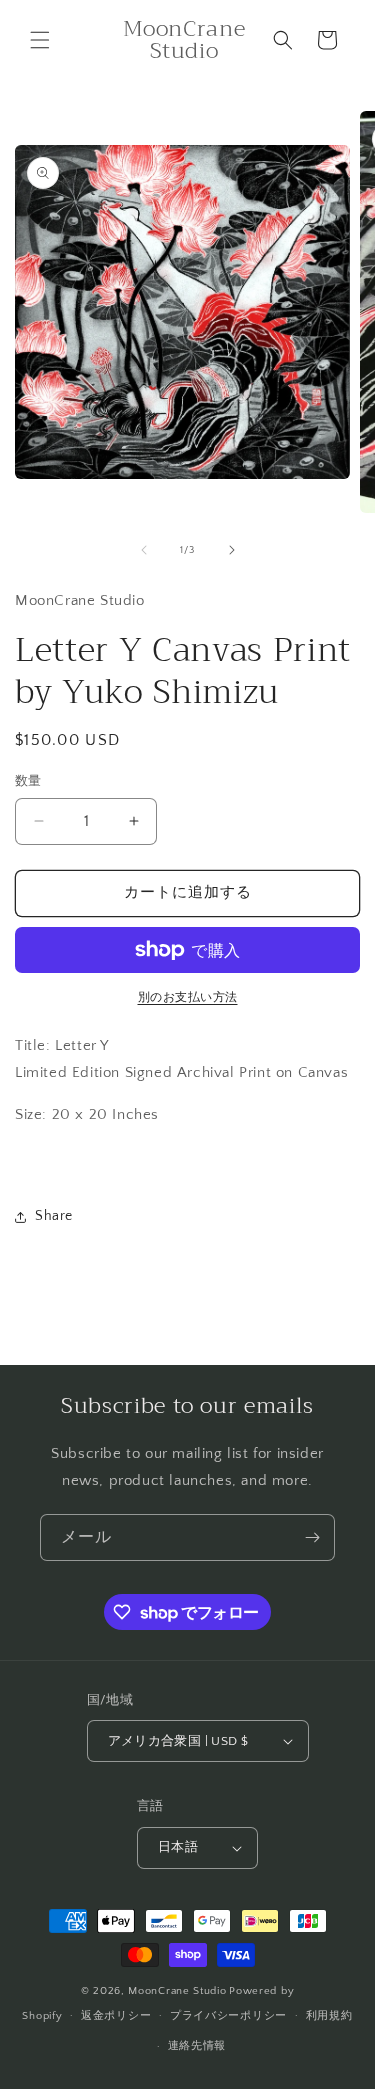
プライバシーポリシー (228, 2016)
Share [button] (54, 1216)
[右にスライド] (232, 550)
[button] (40, 40)
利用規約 (329, 2016)
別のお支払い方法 (188, 997)
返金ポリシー (116, 2016)
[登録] (312, 1537)
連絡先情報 (197, 2046)
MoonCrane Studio (177, 1991)
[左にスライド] (144, 550)
